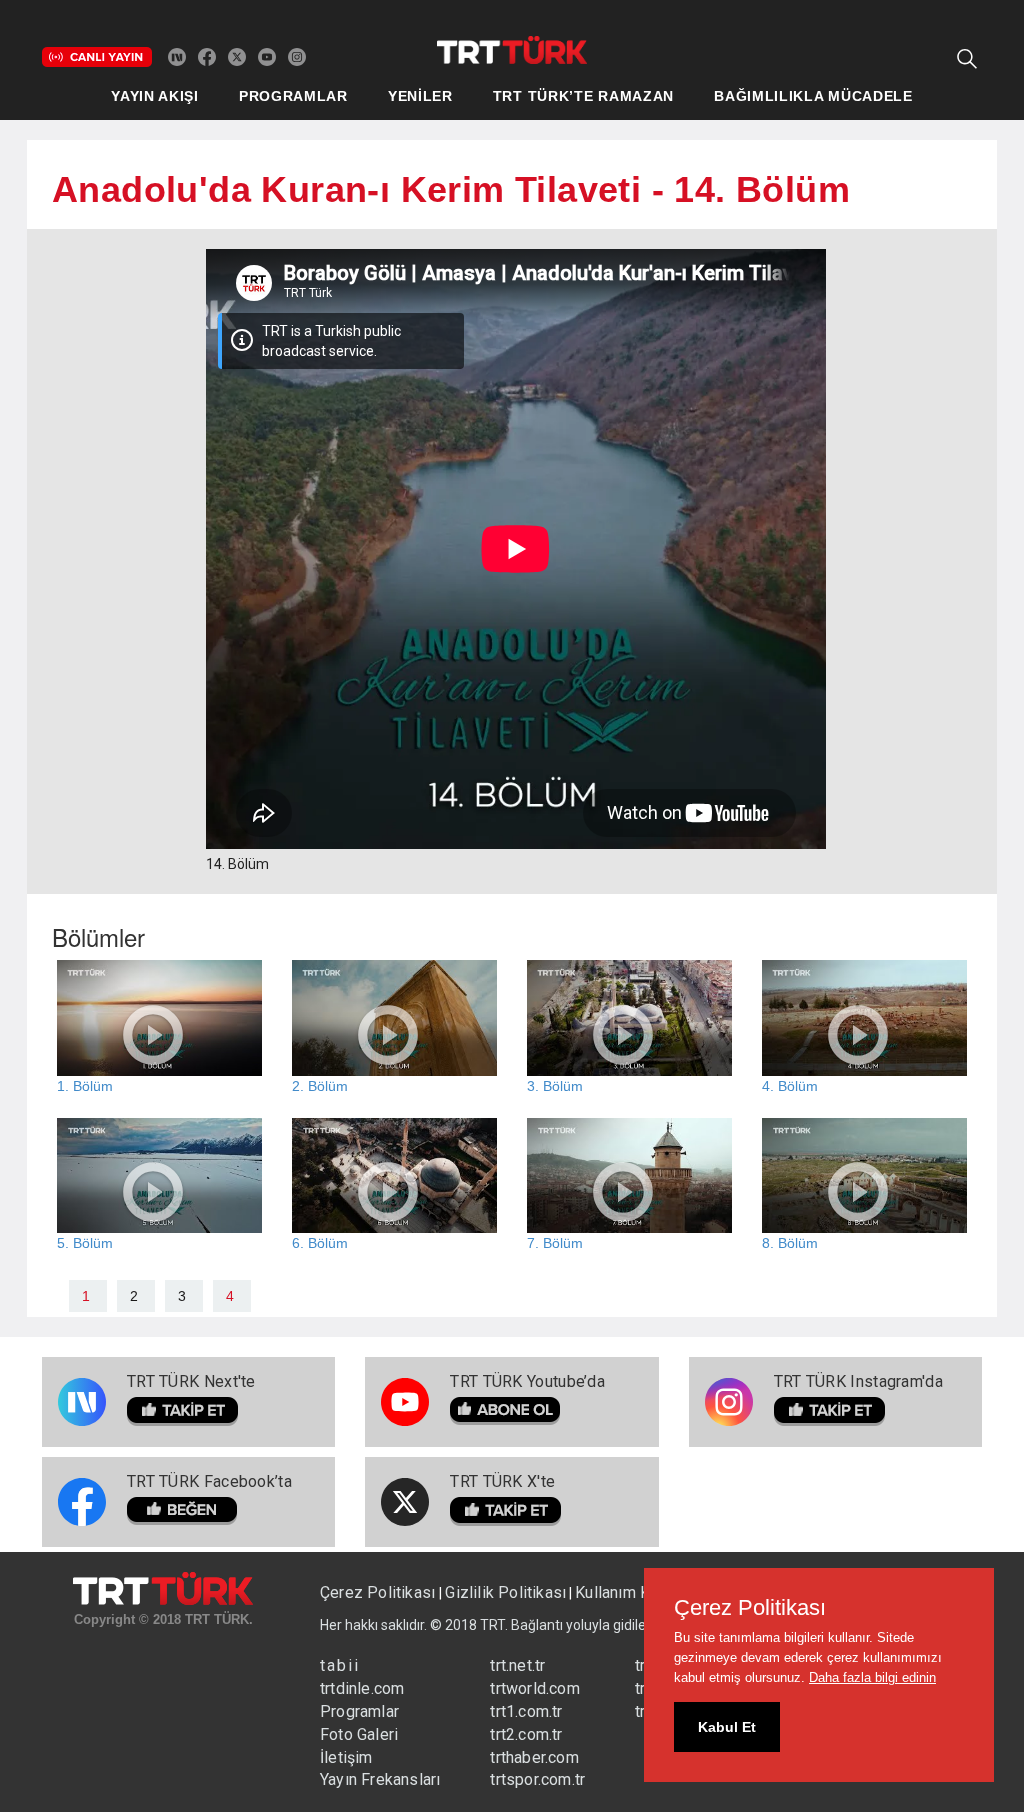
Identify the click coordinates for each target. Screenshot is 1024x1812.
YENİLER (420, 96)
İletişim (346, 1757)
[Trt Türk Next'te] (177, 56)
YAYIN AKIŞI (155, 96)
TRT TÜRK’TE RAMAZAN (583, 96)
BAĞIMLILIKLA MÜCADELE (813, 96)
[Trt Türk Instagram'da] (297, 56)
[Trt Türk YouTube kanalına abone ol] (267, 56)
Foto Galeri (359, 1734)
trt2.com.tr (526, 1734)
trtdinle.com (362, 1688)
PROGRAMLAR (293, 96)
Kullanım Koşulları (638, 1592)
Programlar (359, 1711)
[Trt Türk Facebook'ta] (207, 56)
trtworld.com (534, 1688)
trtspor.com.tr (537, 1779)
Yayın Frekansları (380, 1779)
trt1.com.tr (526, 1711)
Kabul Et (727, 1727)
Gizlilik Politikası (505, 1592)
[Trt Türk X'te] (237, 56)
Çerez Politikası (379, 1592)
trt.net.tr (517, 1665)
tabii (340, 1665)
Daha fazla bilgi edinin (872, 1677)
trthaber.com (534, 1757)
